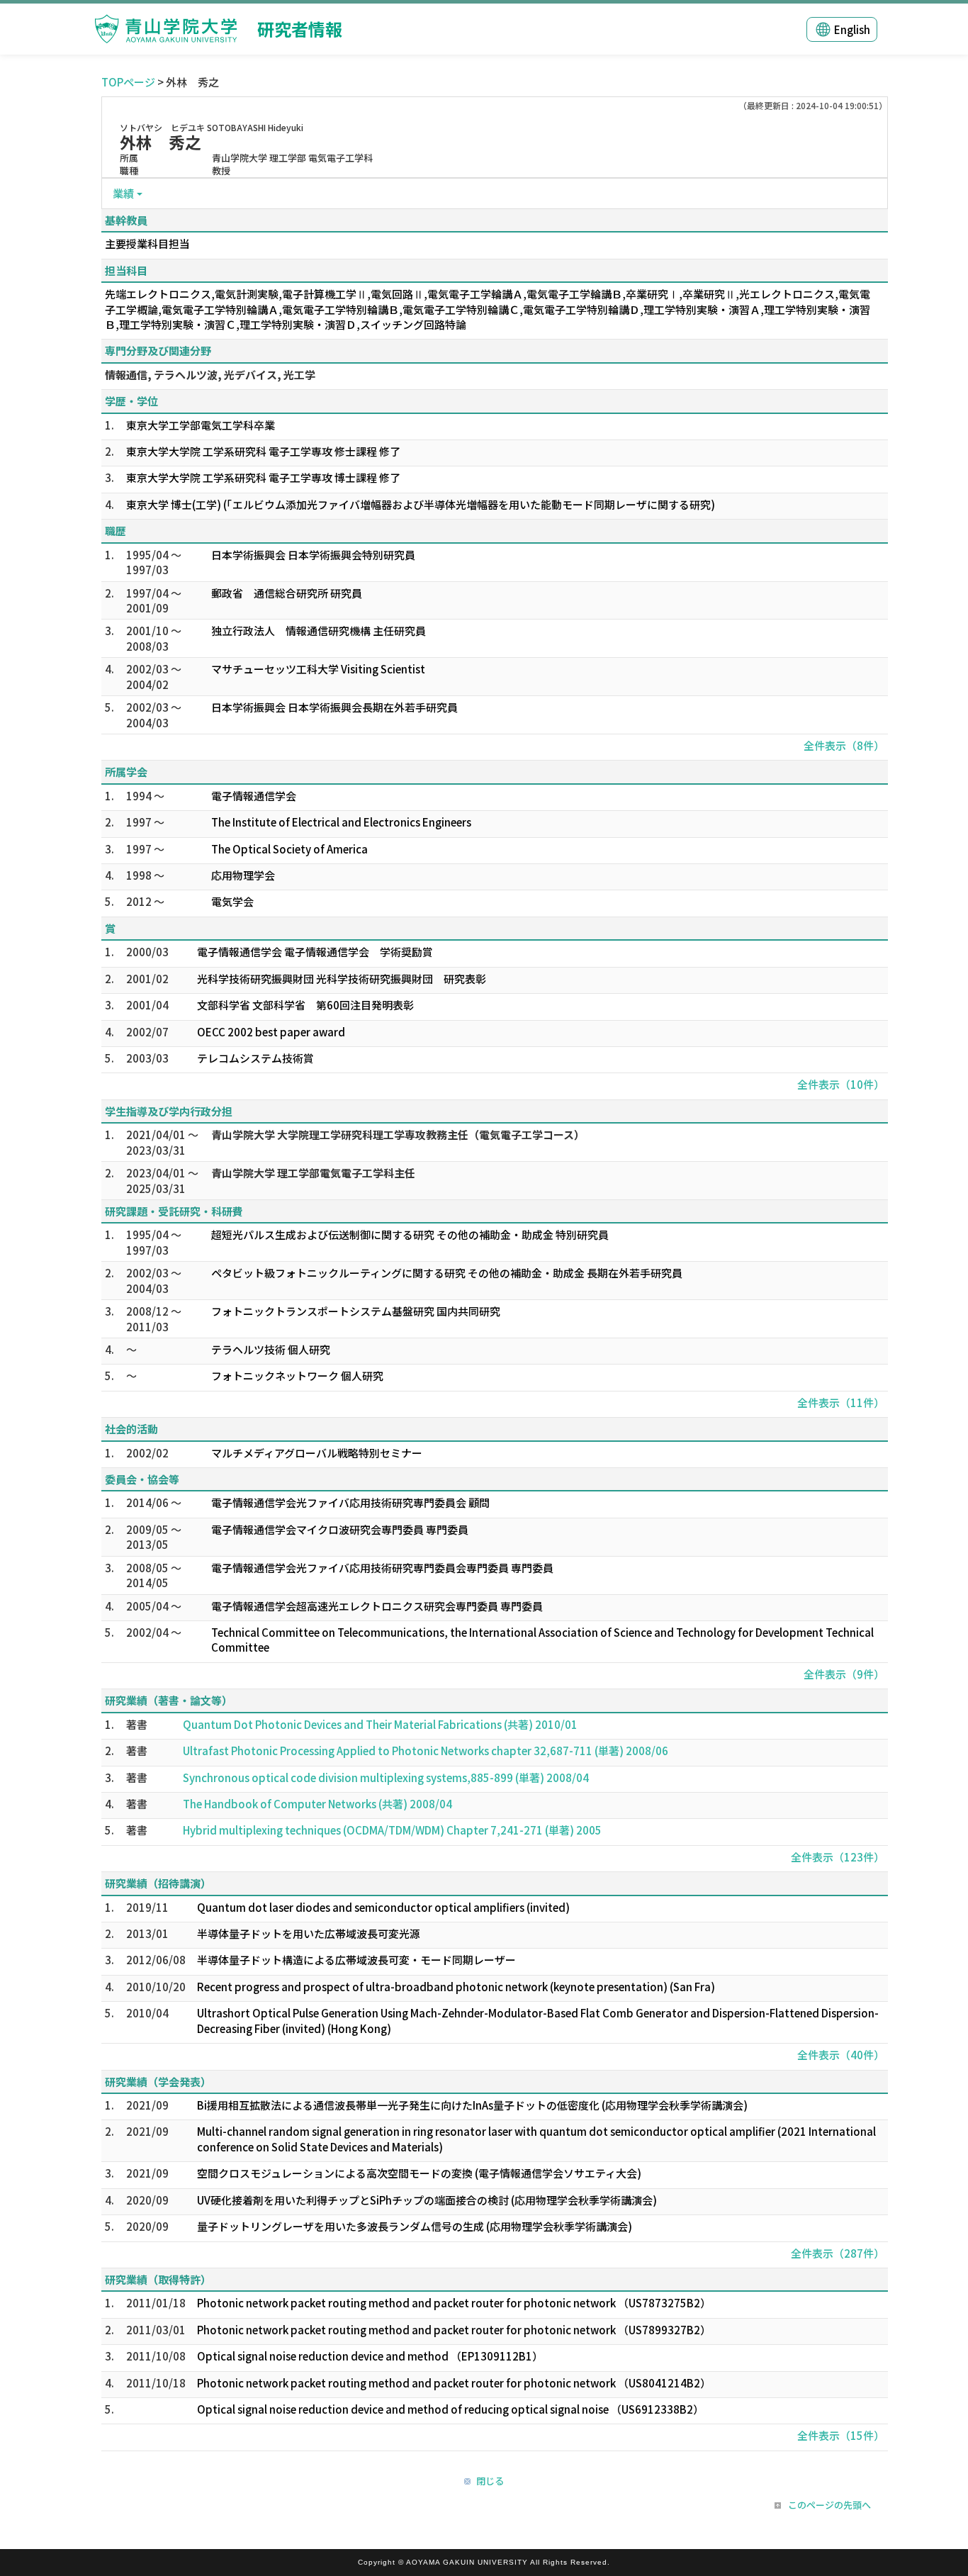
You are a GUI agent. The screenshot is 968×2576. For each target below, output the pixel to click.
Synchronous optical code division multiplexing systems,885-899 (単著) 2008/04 (386, 1777)
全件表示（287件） (838, 2253)
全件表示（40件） (841, 2055)
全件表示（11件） (841, 1402)
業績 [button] (123, 193)
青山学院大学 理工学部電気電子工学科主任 (313, 1173)
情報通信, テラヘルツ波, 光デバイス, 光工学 (210, 375)
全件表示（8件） (844, 745)
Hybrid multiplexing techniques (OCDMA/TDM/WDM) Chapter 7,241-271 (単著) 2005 (392, 1830)
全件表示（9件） (844, 1674)
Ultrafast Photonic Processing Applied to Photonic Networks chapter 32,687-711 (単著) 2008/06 (426, 1751)
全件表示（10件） (841, 1084)
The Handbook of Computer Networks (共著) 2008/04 (317, 1804)
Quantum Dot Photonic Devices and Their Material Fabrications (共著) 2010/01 (380, 1724)
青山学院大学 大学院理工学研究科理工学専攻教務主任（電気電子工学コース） (398, 1135)
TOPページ (128, 82)
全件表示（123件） (838, 1857)
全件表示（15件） (841, 2435)
